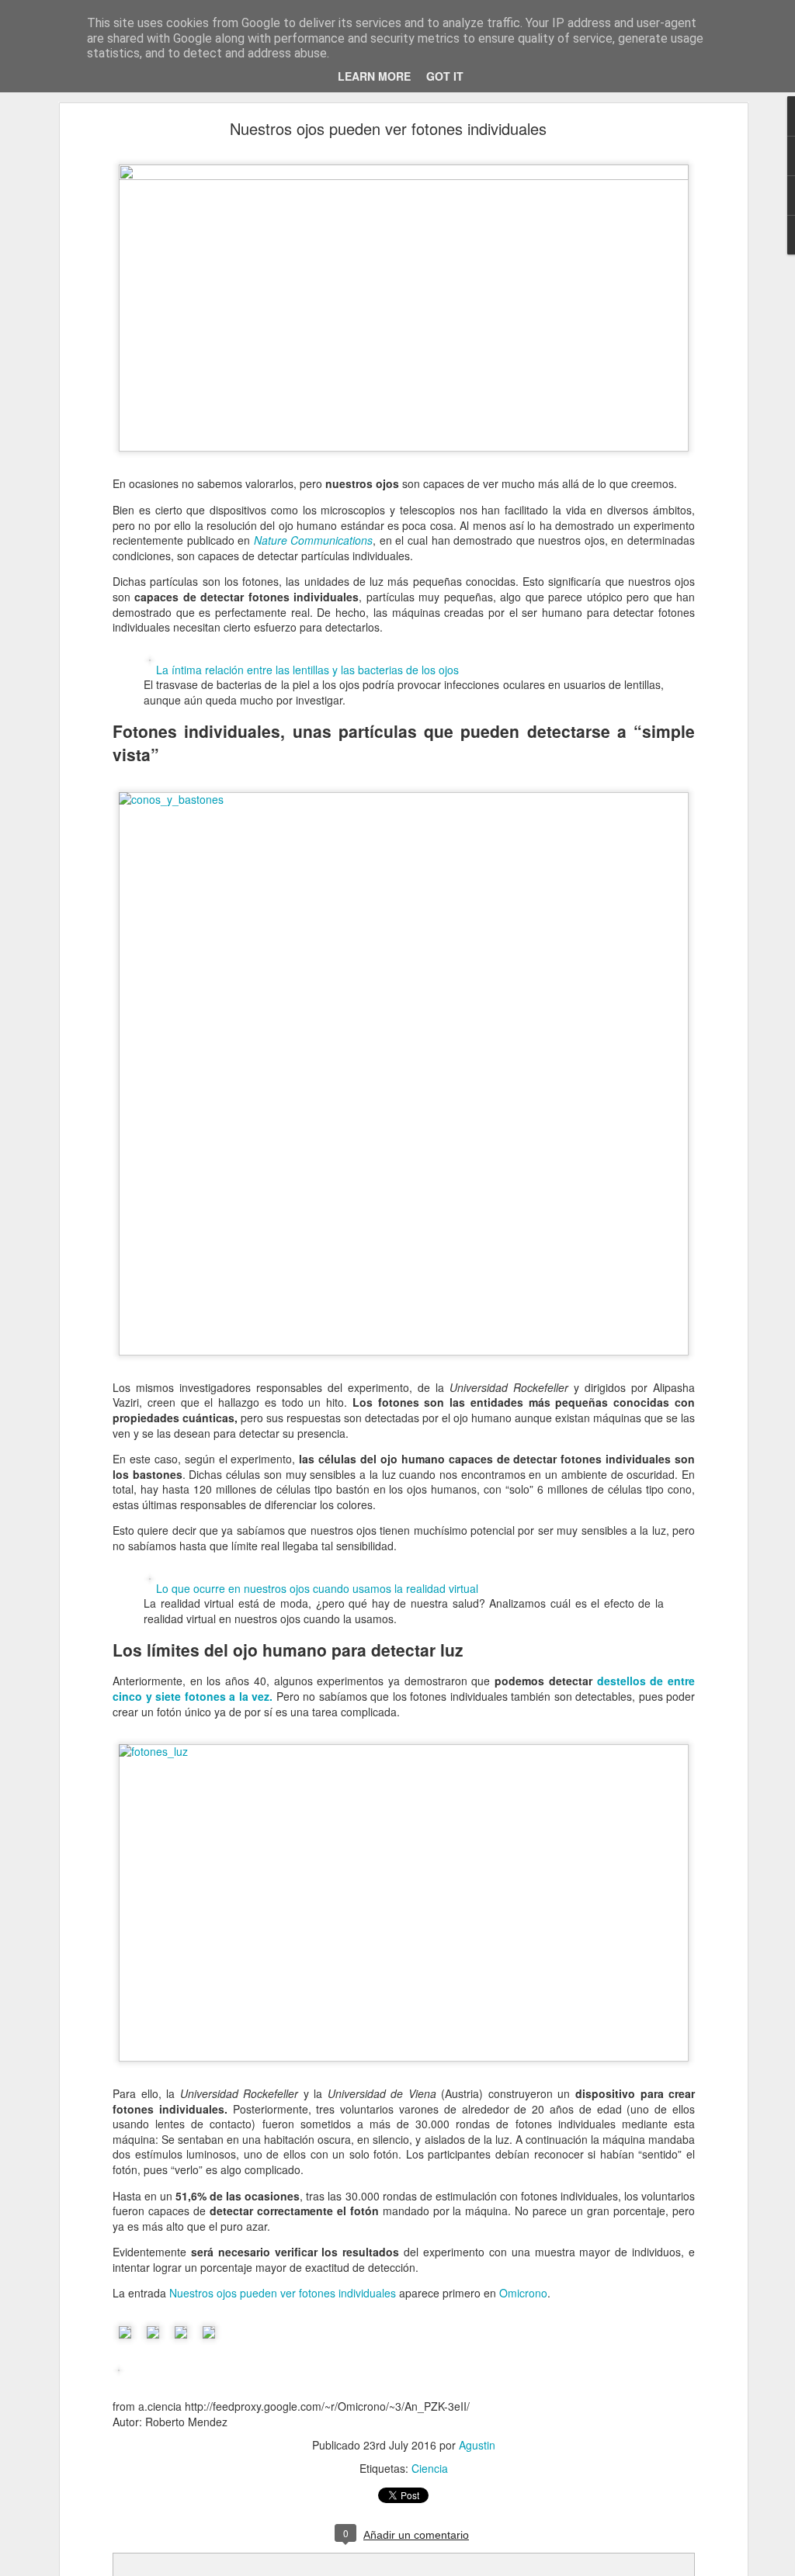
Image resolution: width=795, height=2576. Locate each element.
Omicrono (523, 2293)
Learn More (374, 76)
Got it (445, 76)
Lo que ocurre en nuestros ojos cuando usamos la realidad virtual (317, 1588)
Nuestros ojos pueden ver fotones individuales (388, 128)
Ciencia (430, 2468)
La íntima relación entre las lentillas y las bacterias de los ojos (307, 670)
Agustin (477, 2445)
